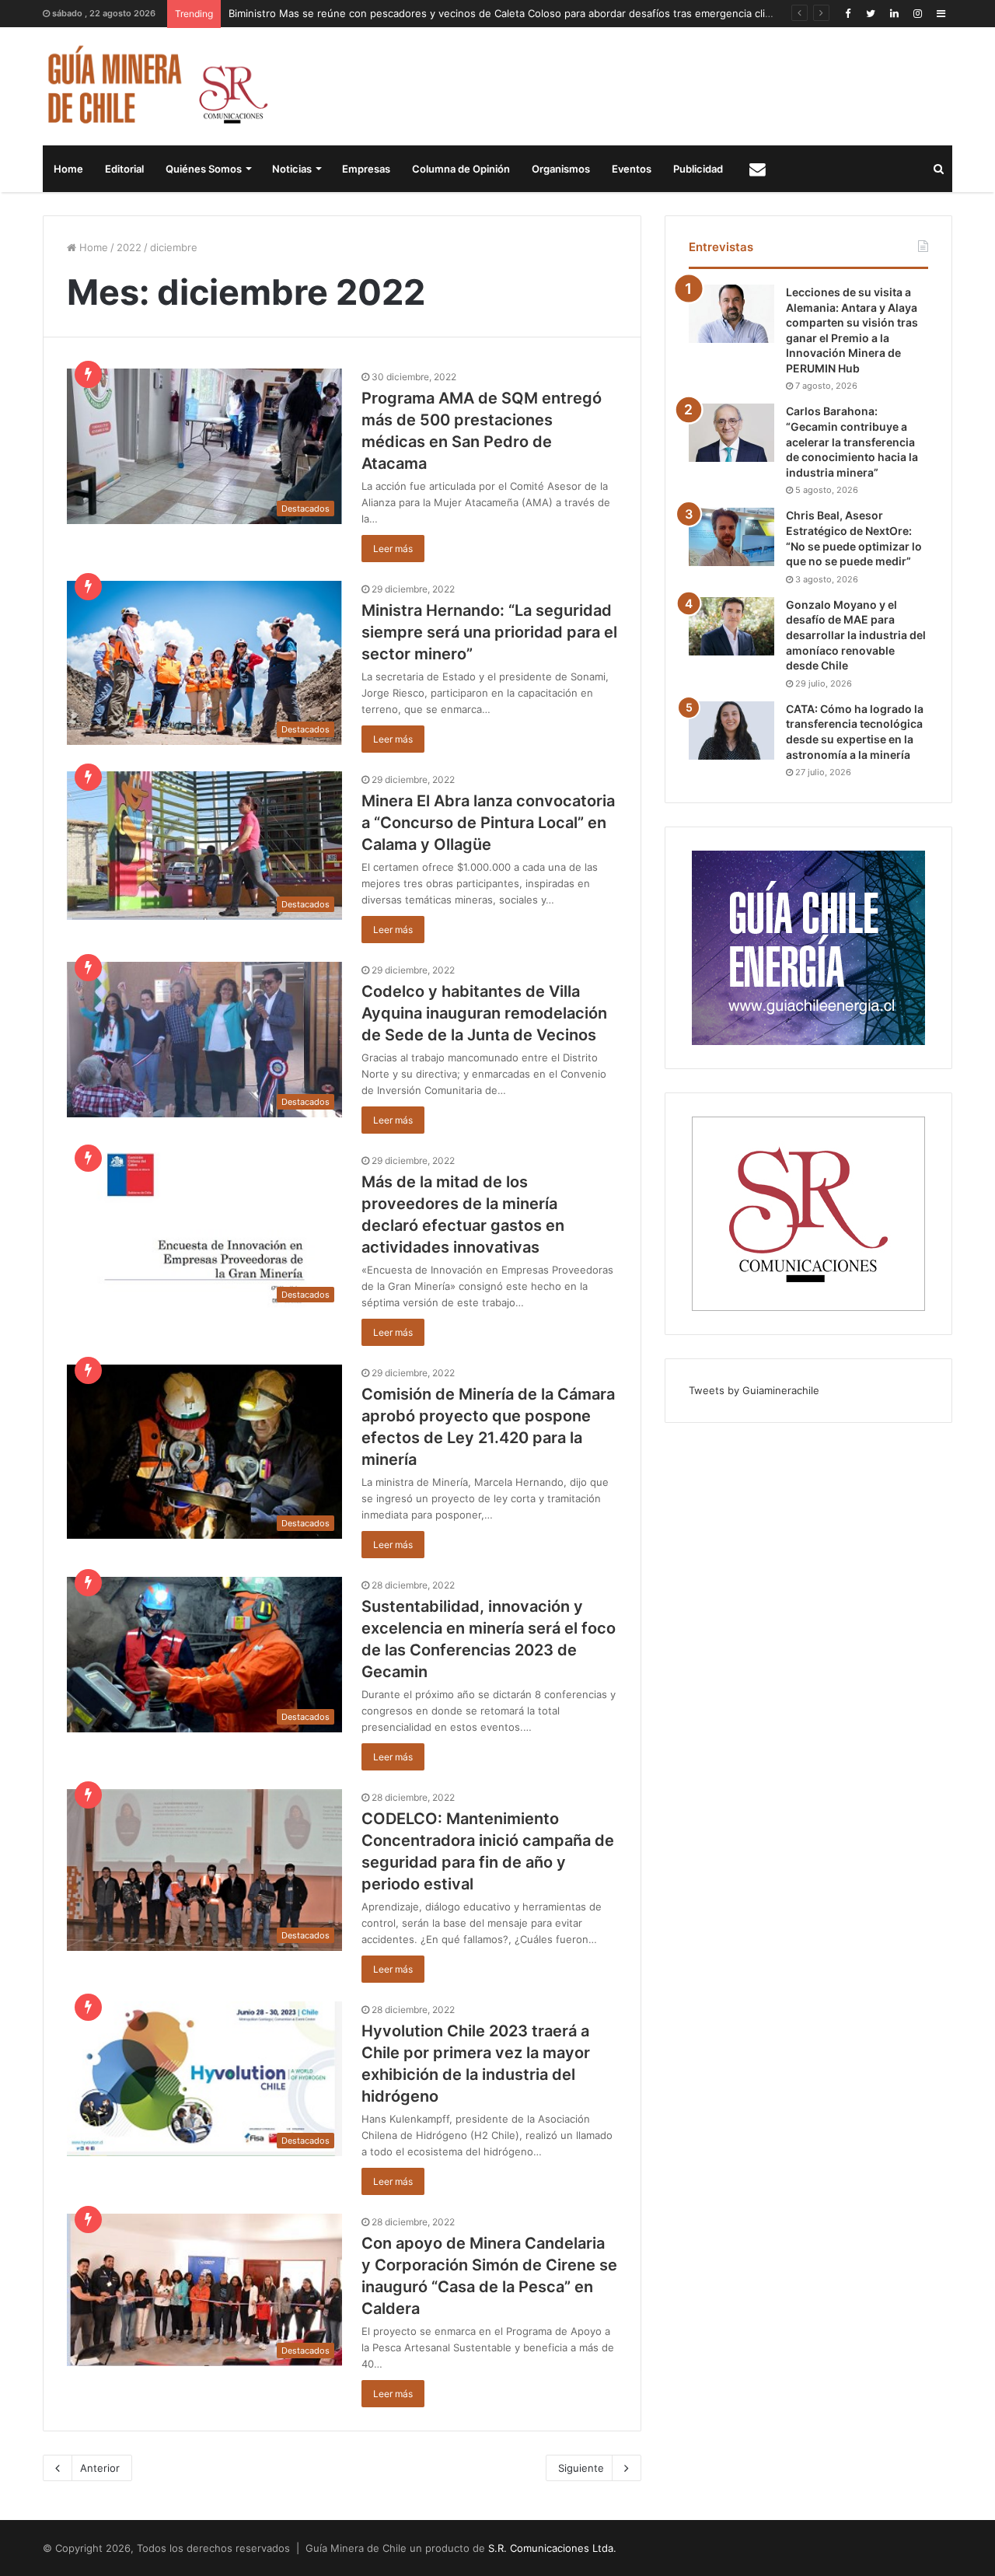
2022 (129, 247)
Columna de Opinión (461, 169)
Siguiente (581, 2468)
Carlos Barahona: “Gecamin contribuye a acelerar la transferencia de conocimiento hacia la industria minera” (852, 441)
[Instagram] (917, 14)
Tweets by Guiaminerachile (754, 1390)
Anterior (100, 2468)
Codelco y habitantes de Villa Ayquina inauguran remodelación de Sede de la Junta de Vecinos (484, 1013)
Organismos (561, 169)
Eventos (632, 169)
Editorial (124, 169)
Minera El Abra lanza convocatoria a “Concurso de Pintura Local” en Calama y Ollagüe (488, 823)
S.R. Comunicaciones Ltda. (552, 2548)
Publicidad (698, 169)
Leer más (393, 549)
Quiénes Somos (204, 169)
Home (68, 169)
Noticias (292, 169)
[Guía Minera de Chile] (156, 86)
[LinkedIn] (894, 14)
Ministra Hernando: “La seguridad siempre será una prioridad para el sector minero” (489, 632)
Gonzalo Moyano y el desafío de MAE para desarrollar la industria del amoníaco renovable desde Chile (856, 635)
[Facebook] (847, 14)
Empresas (366, 169)
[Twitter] (871, 14)
